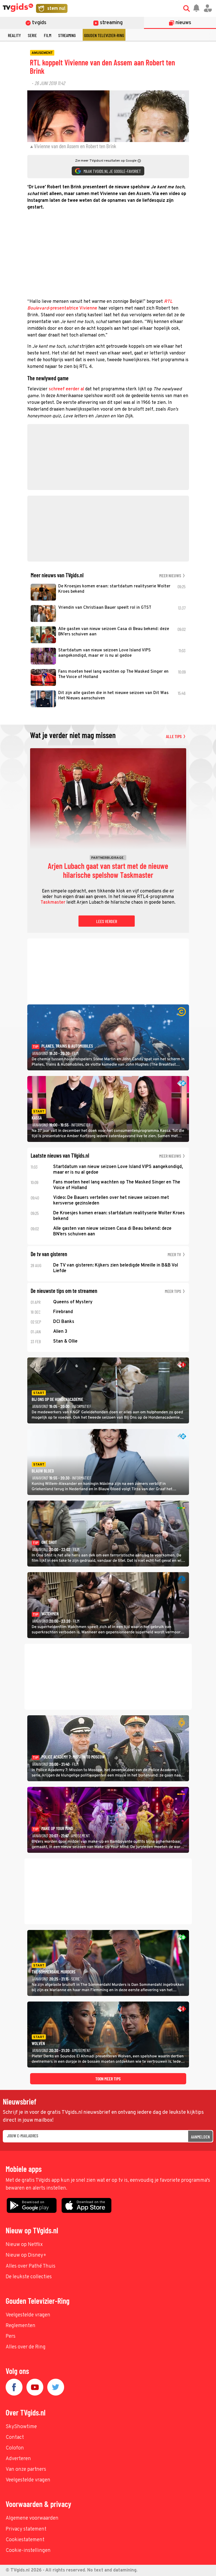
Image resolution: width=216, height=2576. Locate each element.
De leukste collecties (29, 2277)
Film (48, 35)
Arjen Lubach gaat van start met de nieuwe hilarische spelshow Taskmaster (108, 871)
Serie (32, 35)
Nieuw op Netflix (24, 2245)
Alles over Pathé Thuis (31, 2266)
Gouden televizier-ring (104, 35)
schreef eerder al (66, 389)
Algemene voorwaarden (32, 2518)
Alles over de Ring (26, 2347)
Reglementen (21, 2326)
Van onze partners (26, 2469)
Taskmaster (53, 903)
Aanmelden (200, 2137)
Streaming (67, 35)
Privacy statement (26, 2529)
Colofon (15, 2448)
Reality (14, 35)
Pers (11, 2336)
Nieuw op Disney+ (26, 2255)
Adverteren (18, 2459)
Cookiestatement (25, 2540)
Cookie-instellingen (28, 2551)
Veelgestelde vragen (28, 2315)
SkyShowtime (21, 2427)
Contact (15, 2438)
